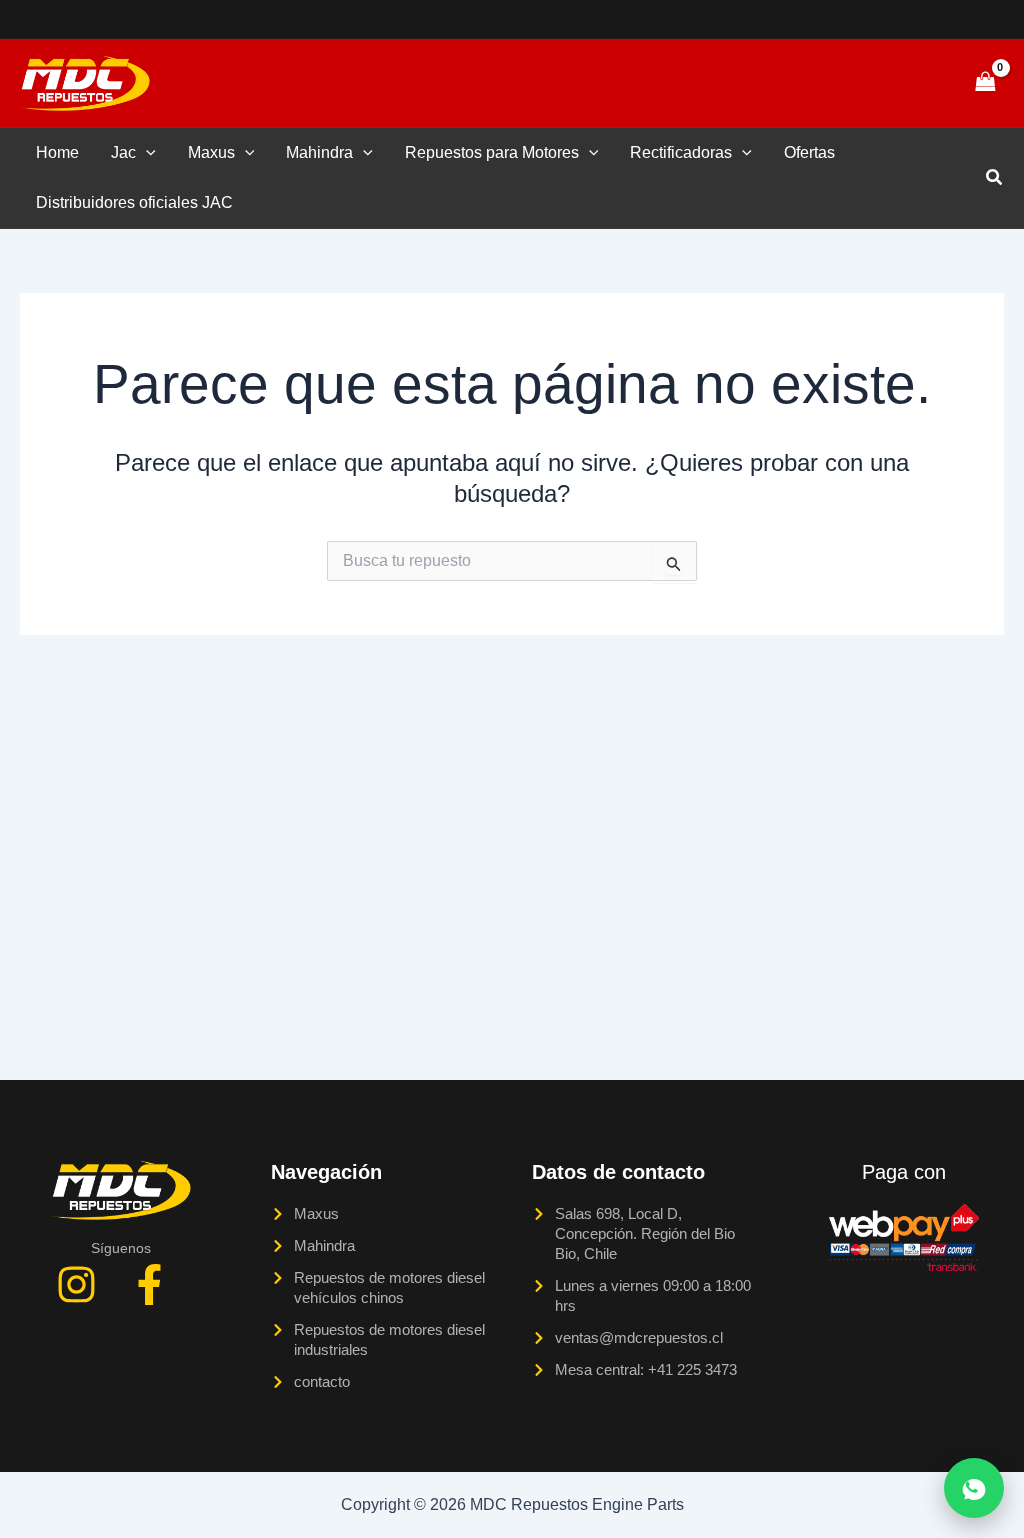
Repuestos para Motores (492, 152)
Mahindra (319, 152)
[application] (146, 153)
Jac (123, 152)
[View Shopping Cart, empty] (985, 82)
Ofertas (809, 152)
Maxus (211, 152)
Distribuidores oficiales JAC (134, 202)
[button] (916, 83)
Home (57, 152)
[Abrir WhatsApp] (974, 1488)
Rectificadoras (681, 152)
